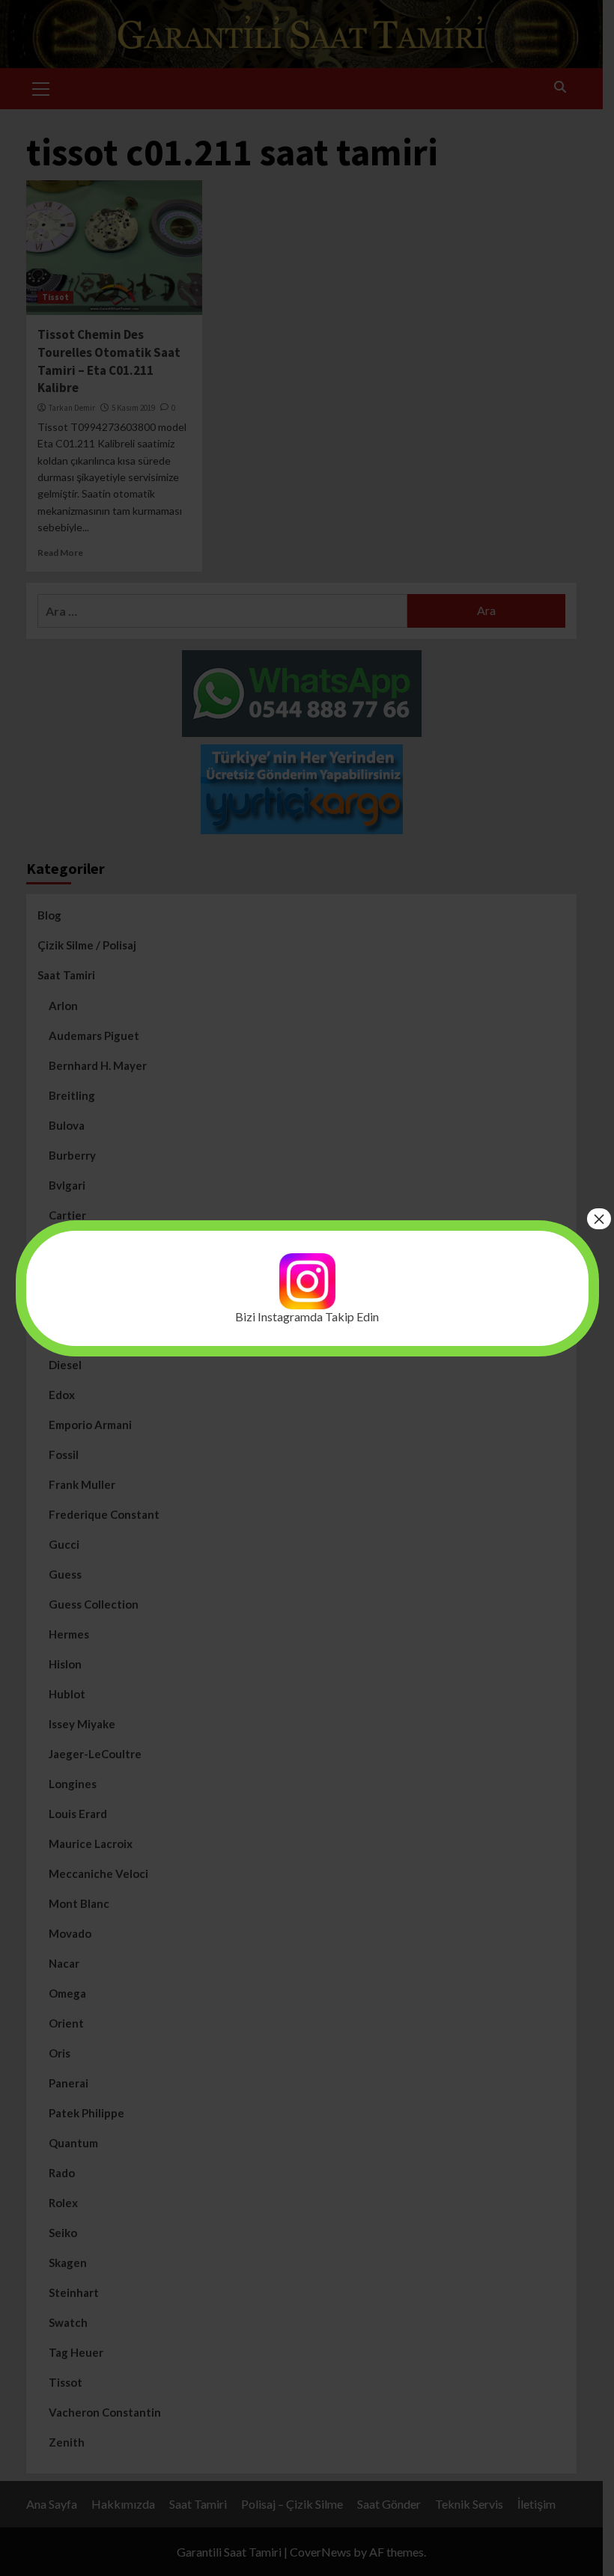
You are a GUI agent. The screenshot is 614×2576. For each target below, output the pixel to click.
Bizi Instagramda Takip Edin (307, 1316)
